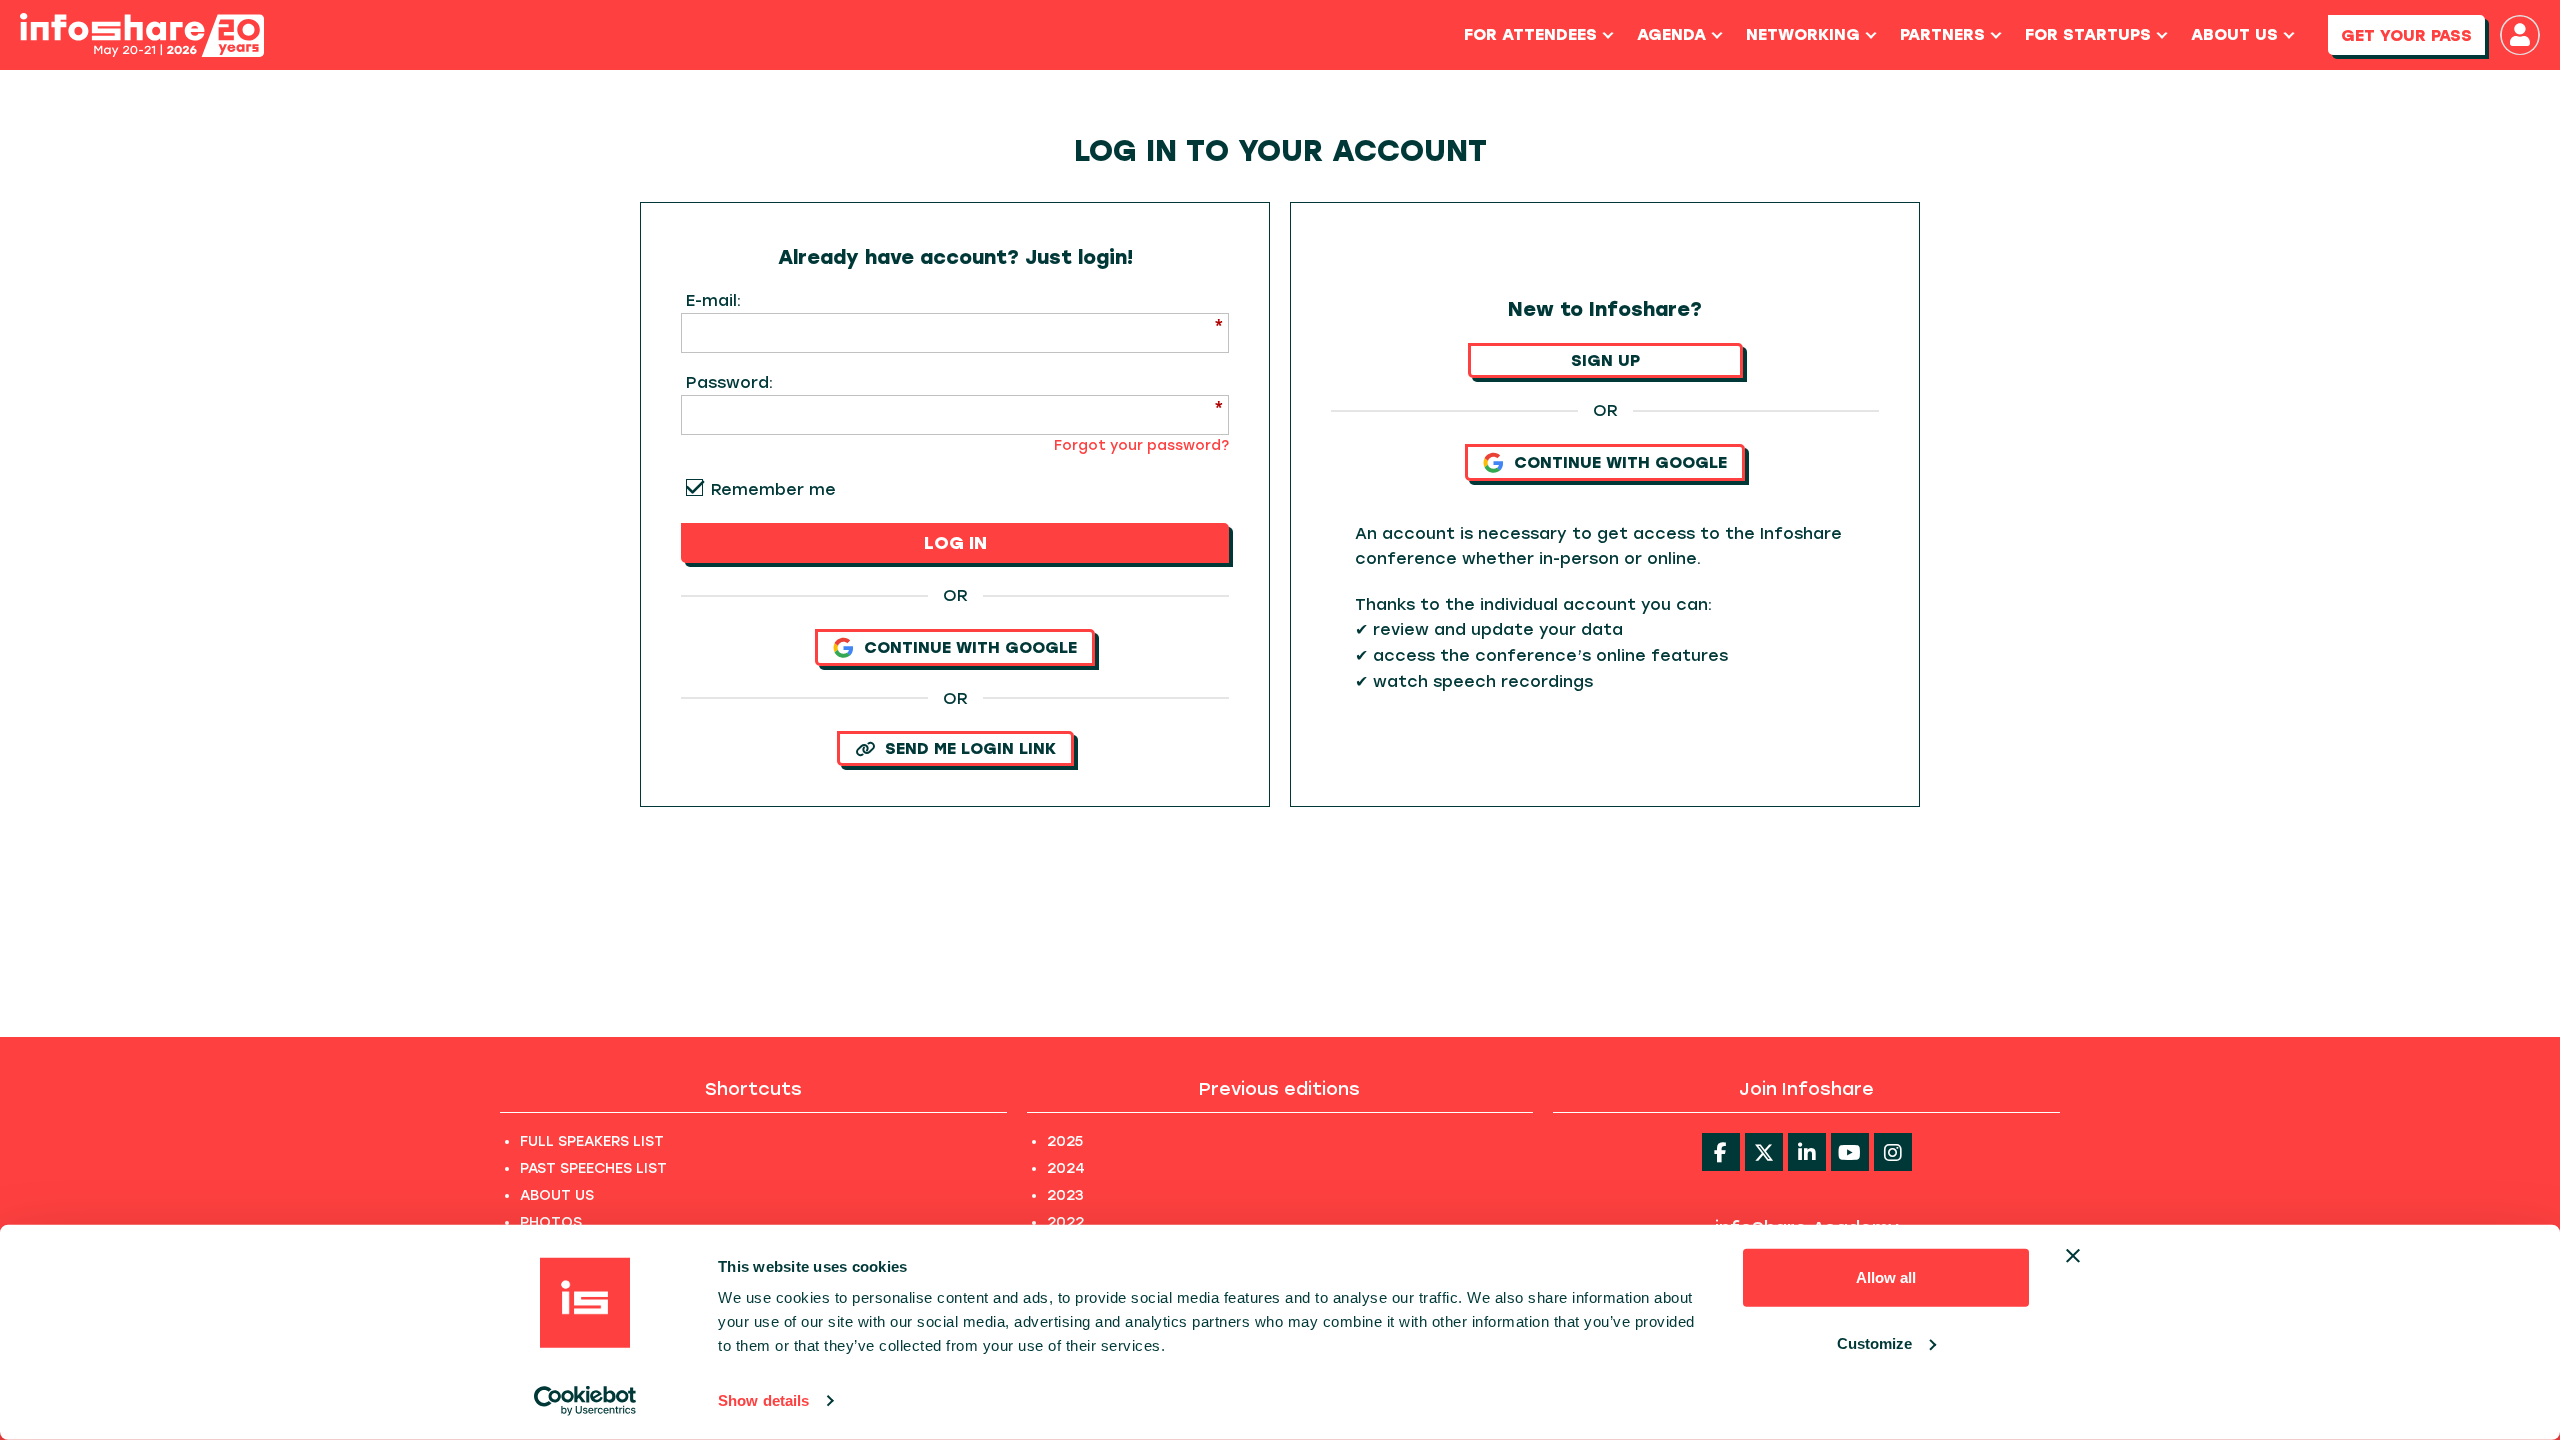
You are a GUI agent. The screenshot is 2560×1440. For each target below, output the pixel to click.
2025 (1065, 1141)
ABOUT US (557, 1195)
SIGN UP (1605, 360)
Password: (729, 382)
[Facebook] (1721, 1152)
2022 (1065, 1222)
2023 (1065, 1195)
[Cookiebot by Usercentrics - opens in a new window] (585, 1401)
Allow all (1886, 1277)
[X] (1764, 1152)
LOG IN (955, 543)
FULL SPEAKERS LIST (592, 1141)
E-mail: (713, 300)
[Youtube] (1850, 1152)
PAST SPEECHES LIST (593, 1168)
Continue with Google (970, 647)
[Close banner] (2073, 1256)
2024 (1066, 1168)
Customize (1874, 1342)
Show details (763, 1400)
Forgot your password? (1141, 445)
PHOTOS (551, 1222)
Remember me (773, 489)
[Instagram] (1893, 1152)
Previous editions (1279, 1089)
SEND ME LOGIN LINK (970, 748)
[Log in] (2520, 35)
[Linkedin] (1807, 1152)
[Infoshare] (142, 35)
